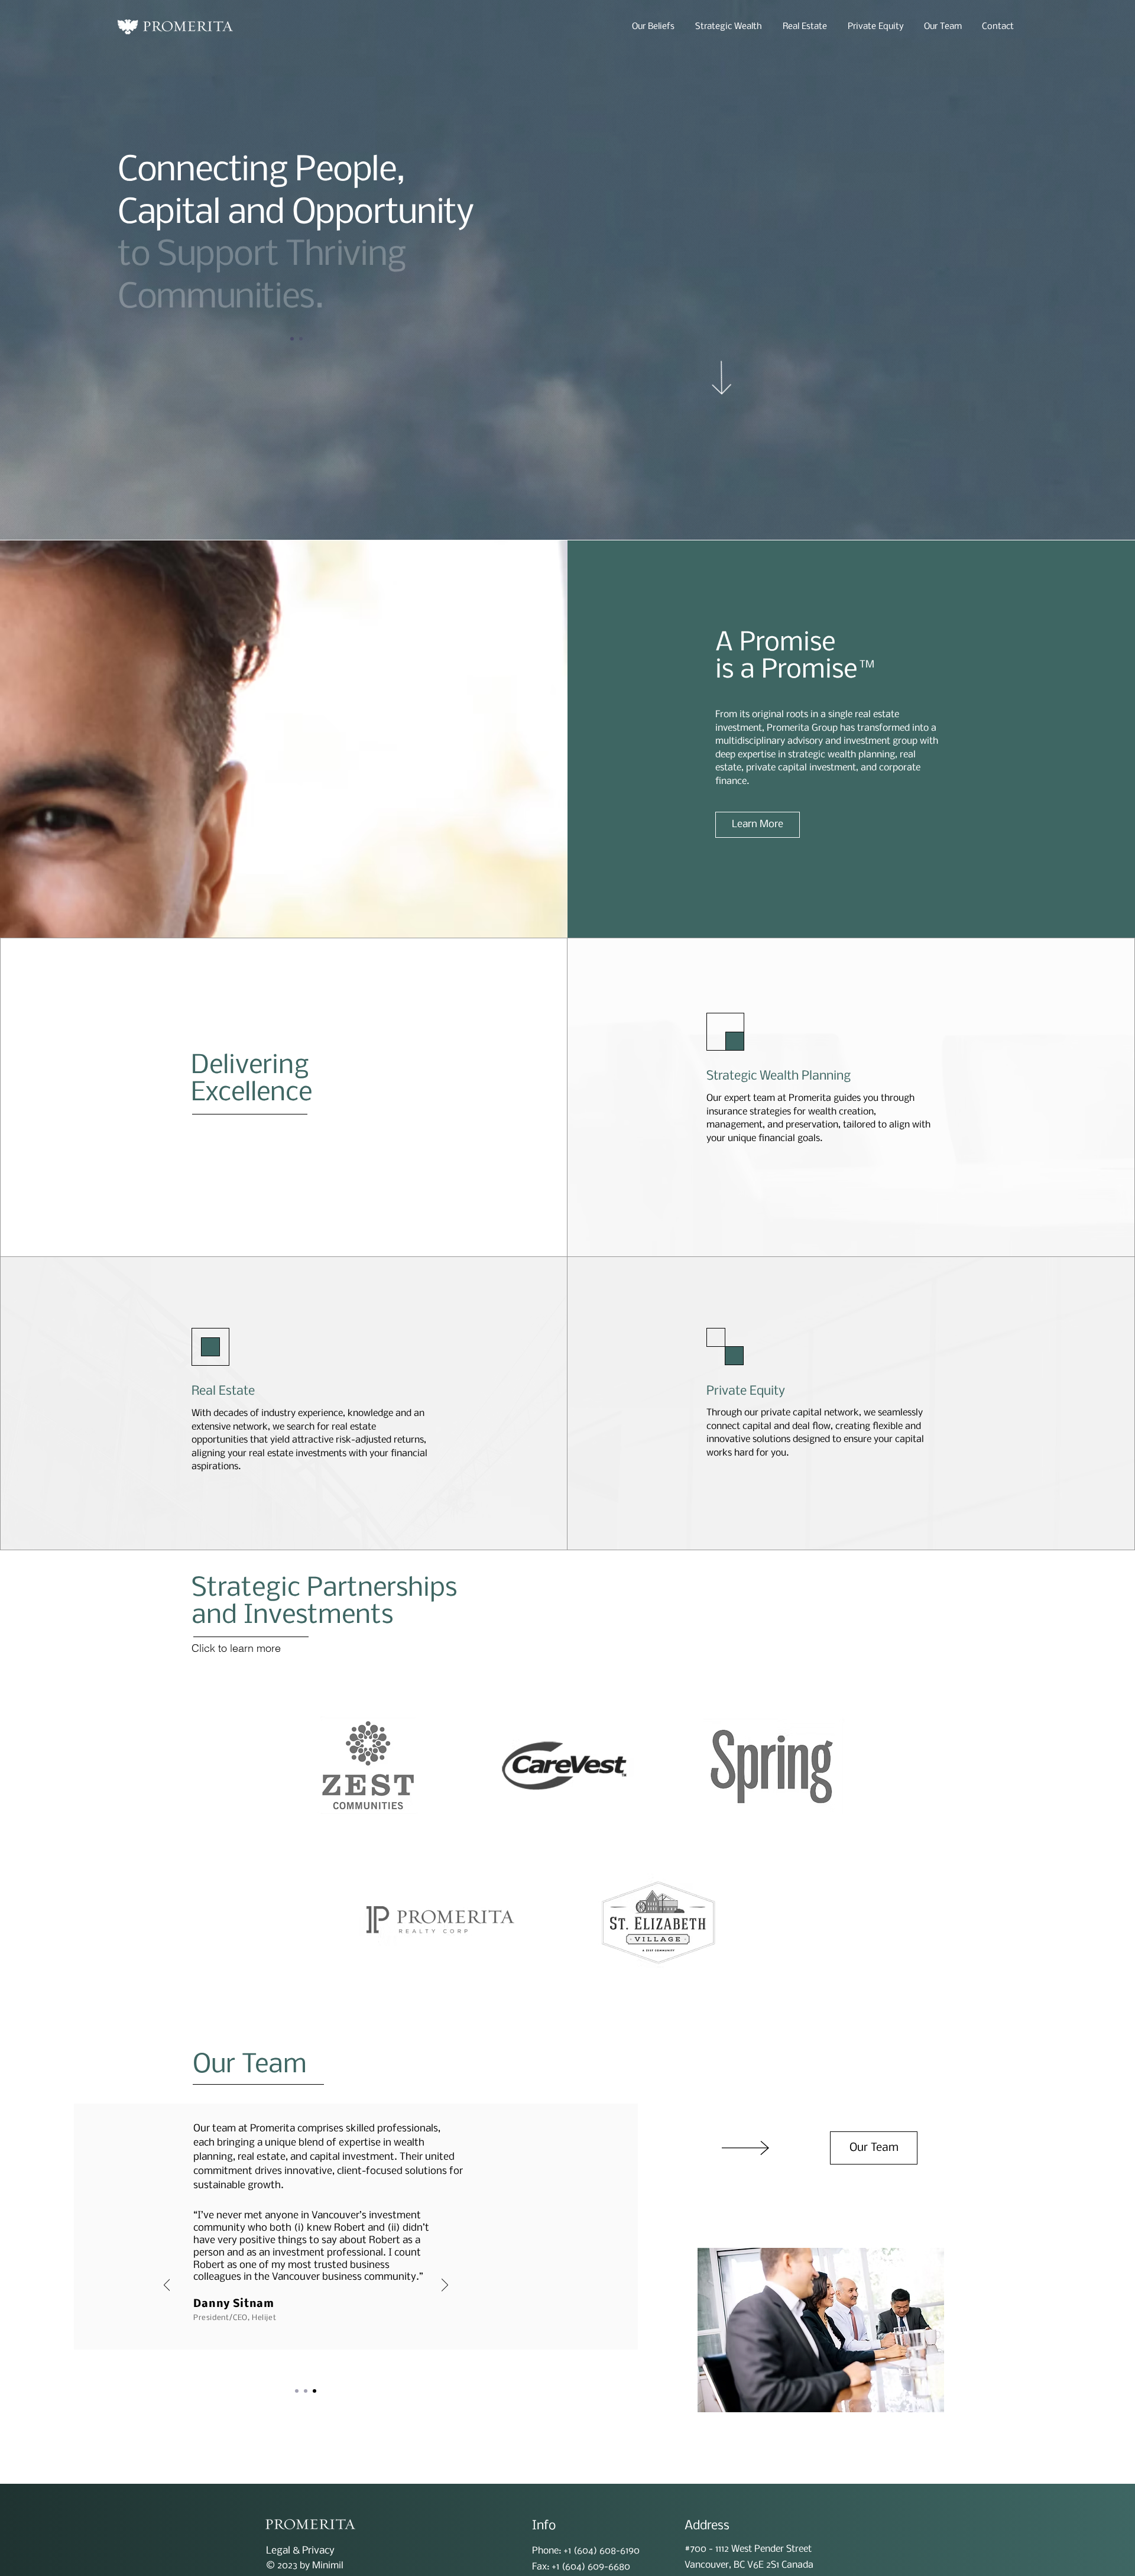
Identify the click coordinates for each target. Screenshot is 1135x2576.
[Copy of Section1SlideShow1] (292, 339)
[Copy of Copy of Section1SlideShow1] (301, 339)
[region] (565, 1766)
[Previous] (116, 297)
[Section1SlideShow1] (297, 2391)
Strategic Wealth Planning (779, 1076)
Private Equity (746, 1391)
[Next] (477, 297)
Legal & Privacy (300, 2551)
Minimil (328, 2566)
